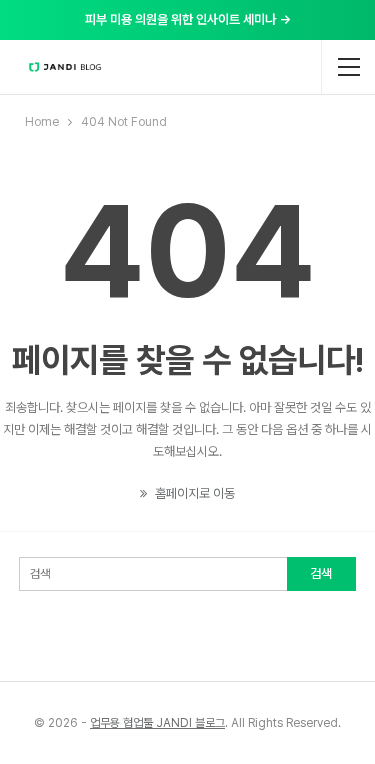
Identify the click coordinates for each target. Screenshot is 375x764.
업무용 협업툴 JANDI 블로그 (157, 723)
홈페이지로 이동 (193, 493)
